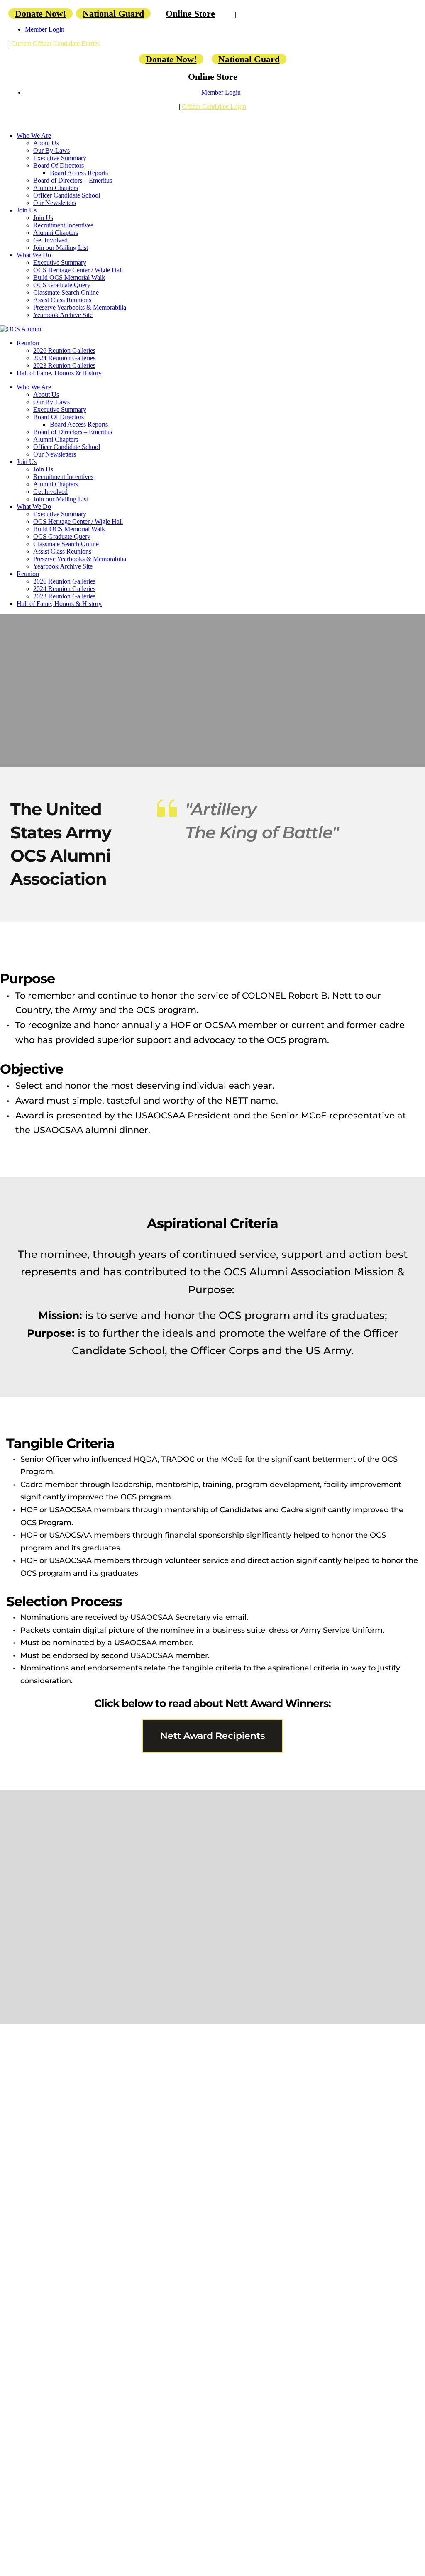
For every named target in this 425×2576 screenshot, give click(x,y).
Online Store (190, 13)
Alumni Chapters (56, 188)
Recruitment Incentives (63, 225)
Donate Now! (40, 13)
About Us (46, 143)
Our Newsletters (55, 203)
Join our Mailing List (61, 248)
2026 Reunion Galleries (64, 350)
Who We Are (34, 136)
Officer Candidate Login (214, 106)
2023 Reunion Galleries (64, 365)
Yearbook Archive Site (63, 315)
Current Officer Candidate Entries (55, 43)
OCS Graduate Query (62, 285)
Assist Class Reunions (62, 300)
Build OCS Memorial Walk (69, 277)
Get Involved (50, 240)
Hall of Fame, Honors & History (59, 373)
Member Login (45, 29)
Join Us (27, 210)
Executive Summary (60, 158)
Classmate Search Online (66, 292)
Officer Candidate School (67, 195)
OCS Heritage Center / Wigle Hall (78, 270)
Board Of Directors (59, 165)
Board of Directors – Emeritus (73, 180)
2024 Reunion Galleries (64, 358)
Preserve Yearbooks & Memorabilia (80, 307)
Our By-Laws (51, 150)
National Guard (113, 13)
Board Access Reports (79, 173)
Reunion (28, 343)
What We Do (34, 255)
